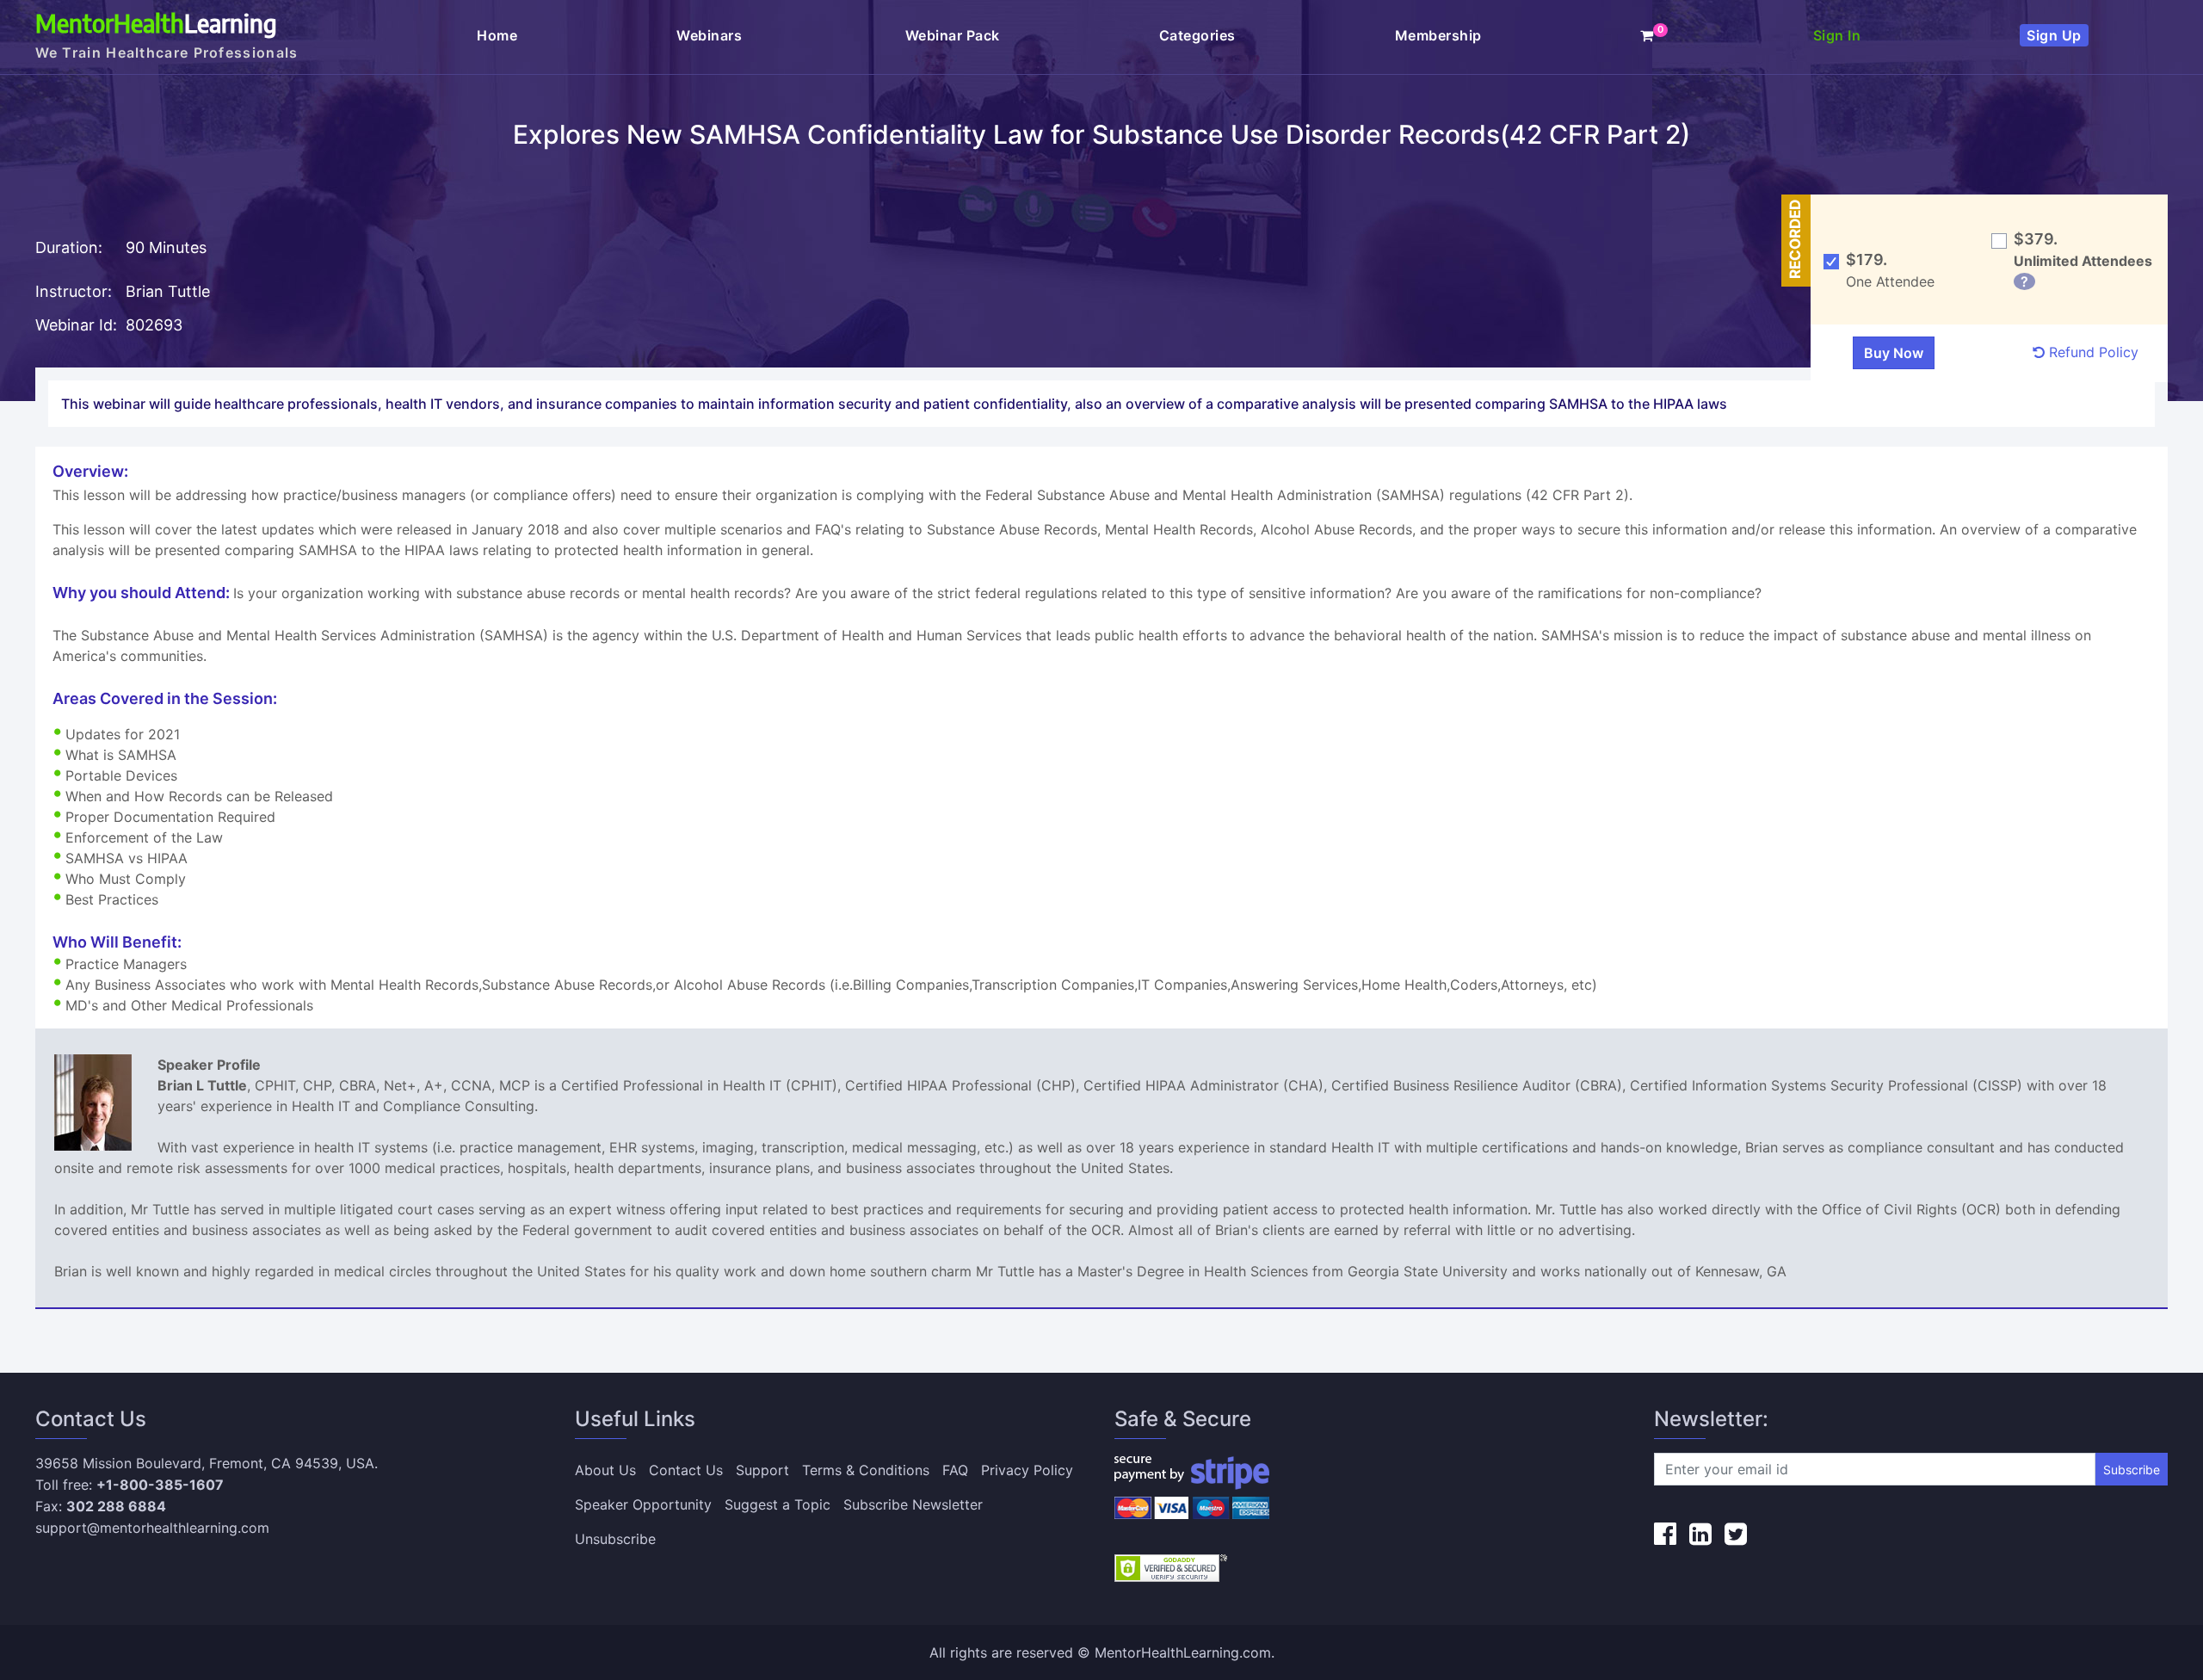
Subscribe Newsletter (913, 1504)
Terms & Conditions (866, 1470)
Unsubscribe (615, 1539)
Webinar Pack (953, 35)
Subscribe (2132, 1470)
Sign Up (2054, 35)
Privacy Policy (1027, 1470)
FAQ (955, 1470)
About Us (605, 1470)
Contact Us (686, 1470)
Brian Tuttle (168, 291)
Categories (1197, 35)
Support (762, 1470)
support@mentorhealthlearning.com (152, 1528)
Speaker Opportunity (643, 1504)
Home (497, 35)
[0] (1647, 35)
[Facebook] (1665, 1534)
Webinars (711, 35)
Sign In (1837, 35)
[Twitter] (1736, 1534)
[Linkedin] (1700, 1534)
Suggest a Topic (778, 1504)
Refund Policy (2092, 352)
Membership (1438, 35)
